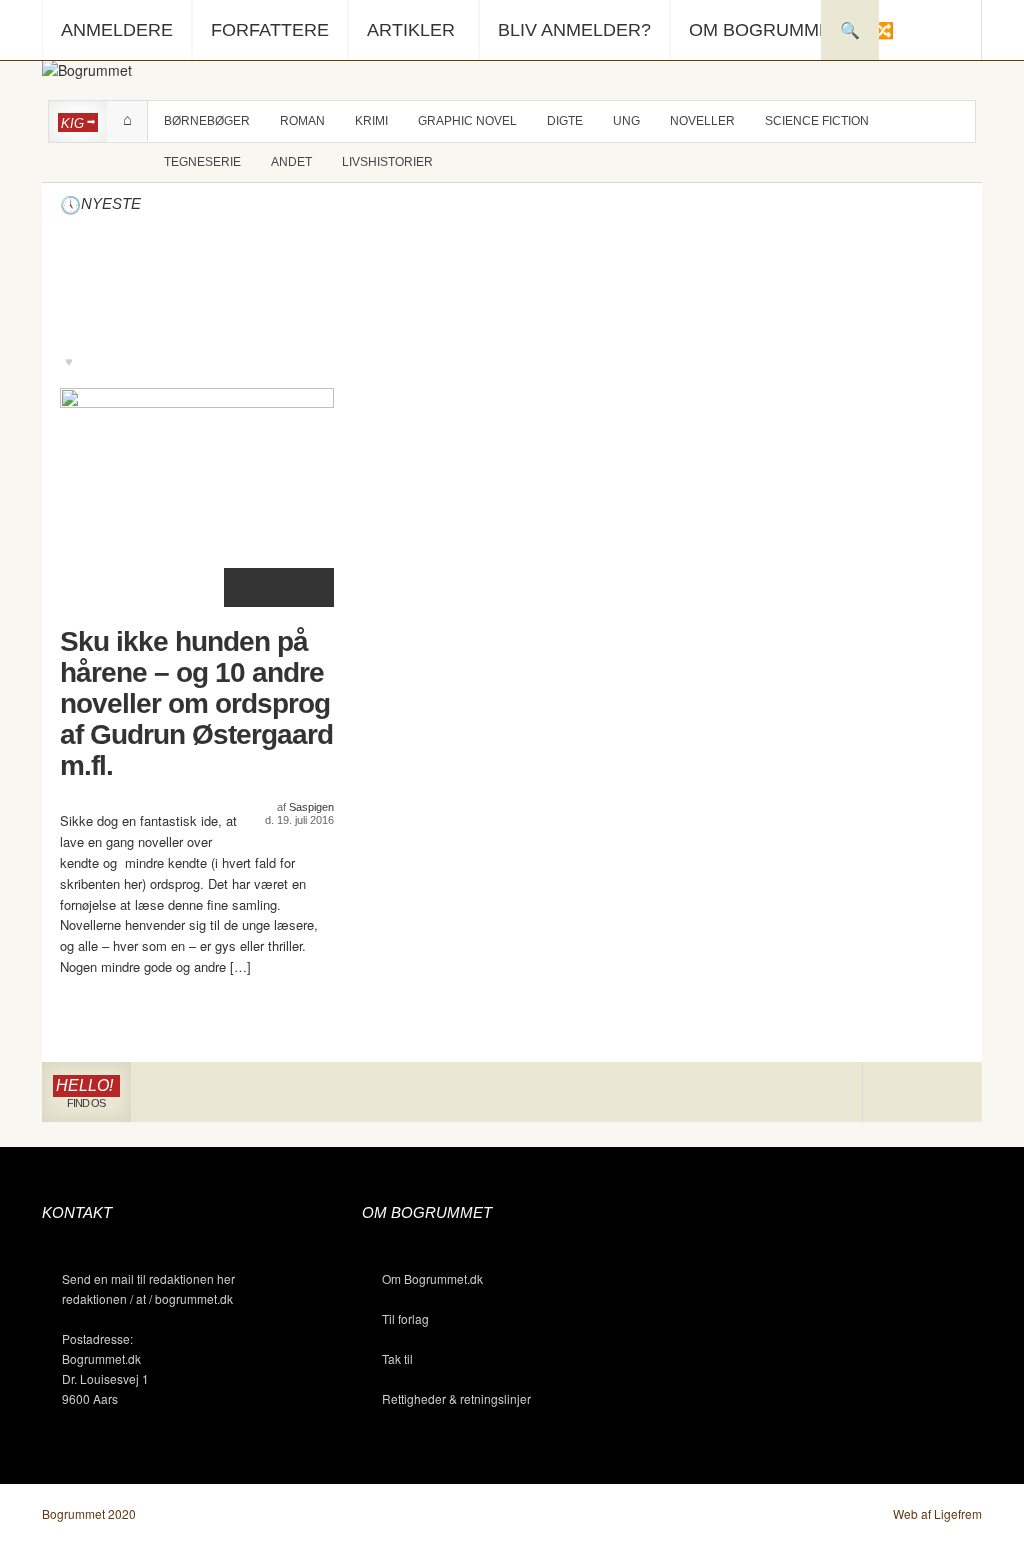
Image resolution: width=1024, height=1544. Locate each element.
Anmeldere (117, 30)
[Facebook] (922, 1092)
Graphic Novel (467, 121)
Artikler (411, 30)
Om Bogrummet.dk (432, 1278)
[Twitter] (951, 1092)
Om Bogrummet (765, 30)
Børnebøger (207, 121)
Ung (626, 121)
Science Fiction (817, 121)
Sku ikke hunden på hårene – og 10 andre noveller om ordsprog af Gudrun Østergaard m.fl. (196, 703)
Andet (291, 162)
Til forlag (405, 1318)
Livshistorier (387, 162)
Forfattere (270, 30)
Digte (565, 121)
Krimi (371, 121)
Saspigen (311, 807)
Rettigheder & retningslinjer (456, 1398)
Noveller (702, 121)
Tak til (397, 1358)
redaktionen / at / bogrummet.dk (147, 1298)
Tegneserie (202, 162)
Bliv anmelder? (574, 30)
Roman (302, 121)
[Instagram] (892, 1092)
